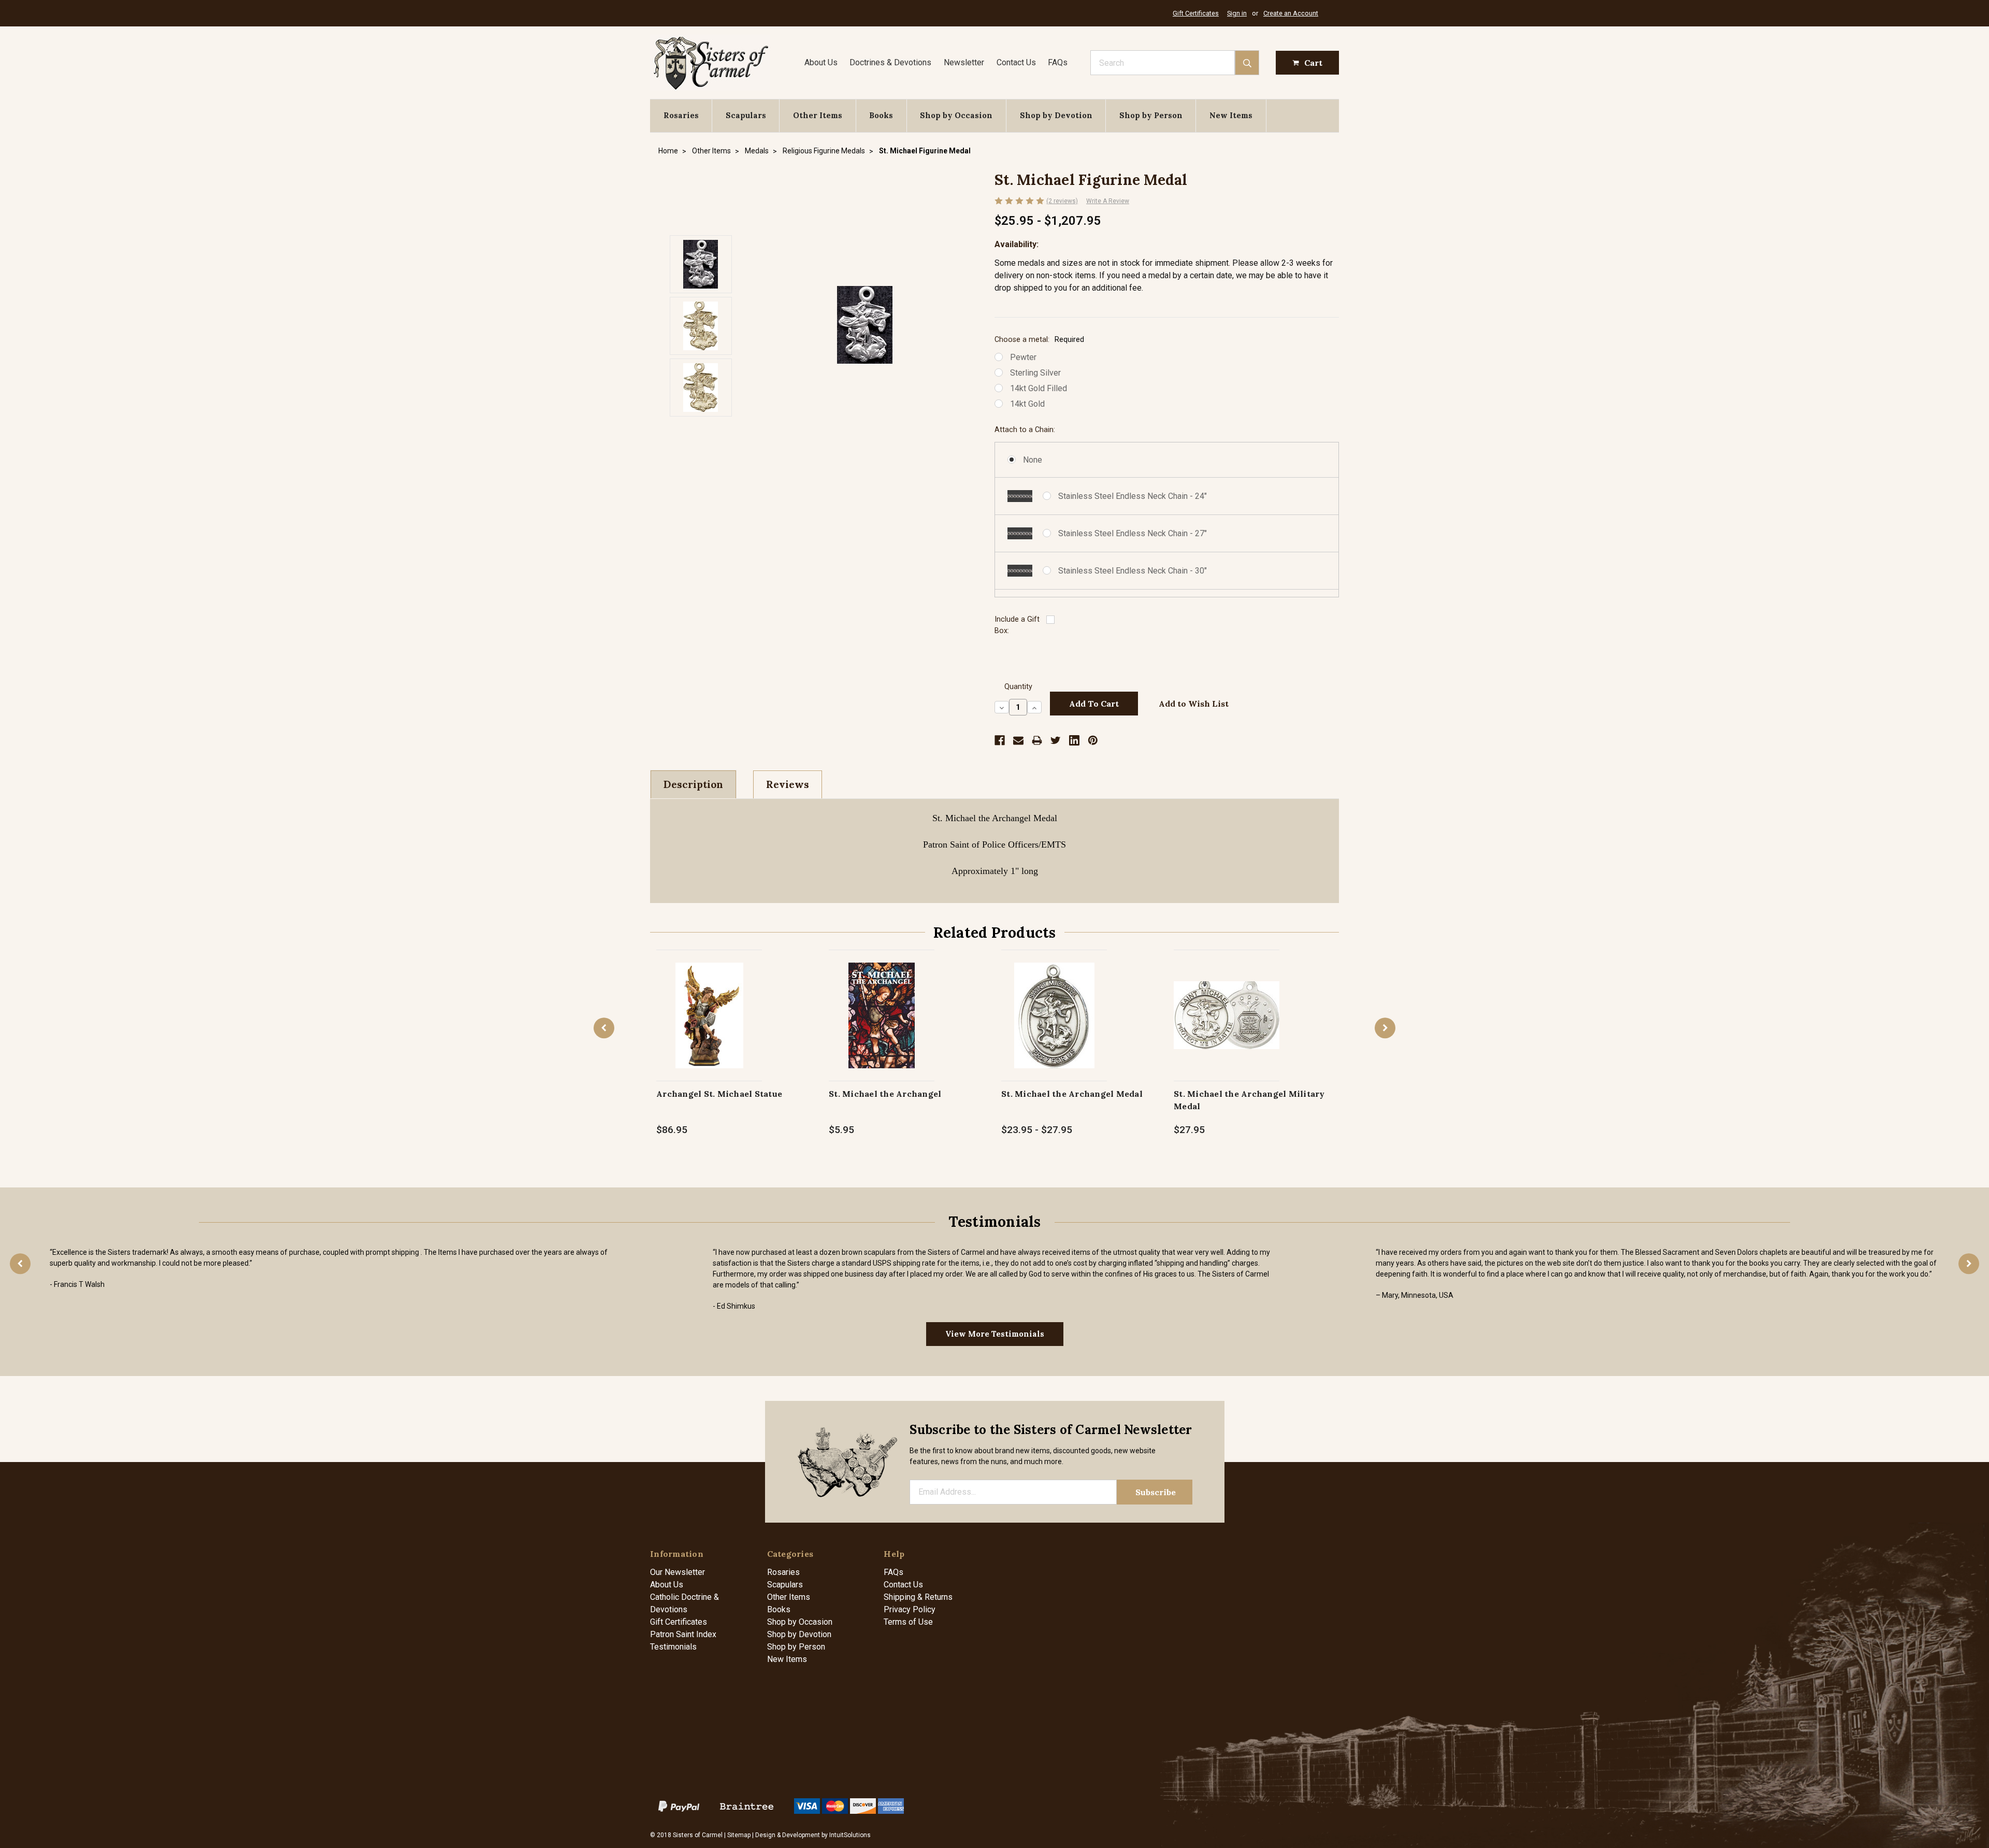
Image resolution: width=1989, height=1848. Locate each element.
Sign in (1237, 13)
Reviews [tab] (788, 784)
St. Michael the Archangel (885, 1094)
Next (1385, 1028)
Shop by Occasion (956, 115)
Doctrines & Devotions (890, 62)
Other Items (818, 115)
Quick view (709, 1004)
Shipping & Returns (918, 1597)
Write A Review (1108, 201)
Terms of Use (908, 1622)
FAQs (1058, 62)
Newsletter (964, 62)
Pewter (1023, 357)
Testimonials (673, 1647)
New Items (1231, 115)
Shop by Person (1151, 115)
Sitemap (739, 1835)
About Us (821, 62)
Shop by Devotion (1056, 115)
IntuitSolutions (850, 1835)
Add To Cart (882, 1026)
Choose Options (709, 1026)
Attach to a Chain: (1025, 430)
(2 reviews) (1062, 201)
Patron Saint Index (683, 1634)
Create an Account (1291, 13)
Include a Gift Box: (1017, 625)
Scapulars (746, 115)
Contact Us (1016, 62)
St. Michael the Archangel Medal (1072, 1094)
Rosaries (681, 115)
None (1033, 460)
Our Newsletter (678, 1572)
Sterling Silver (1035, 373)
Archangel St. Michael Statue (719, 1094)
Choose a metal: (1039, 340)
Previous (604, 1028)
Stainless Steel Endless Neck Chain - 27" (1133, 533)
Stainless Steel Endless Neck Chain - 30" (1133, 571)
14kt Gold (1027, 404)
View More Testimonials (995, 1334)
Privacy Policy (910, 1609)
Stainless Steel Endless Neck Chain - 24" (1133, 496)
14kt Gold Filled (1039, 388)
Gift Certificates (1196, 13)
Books (881, 115)
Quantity (1018, 687)
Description (693, 784)
